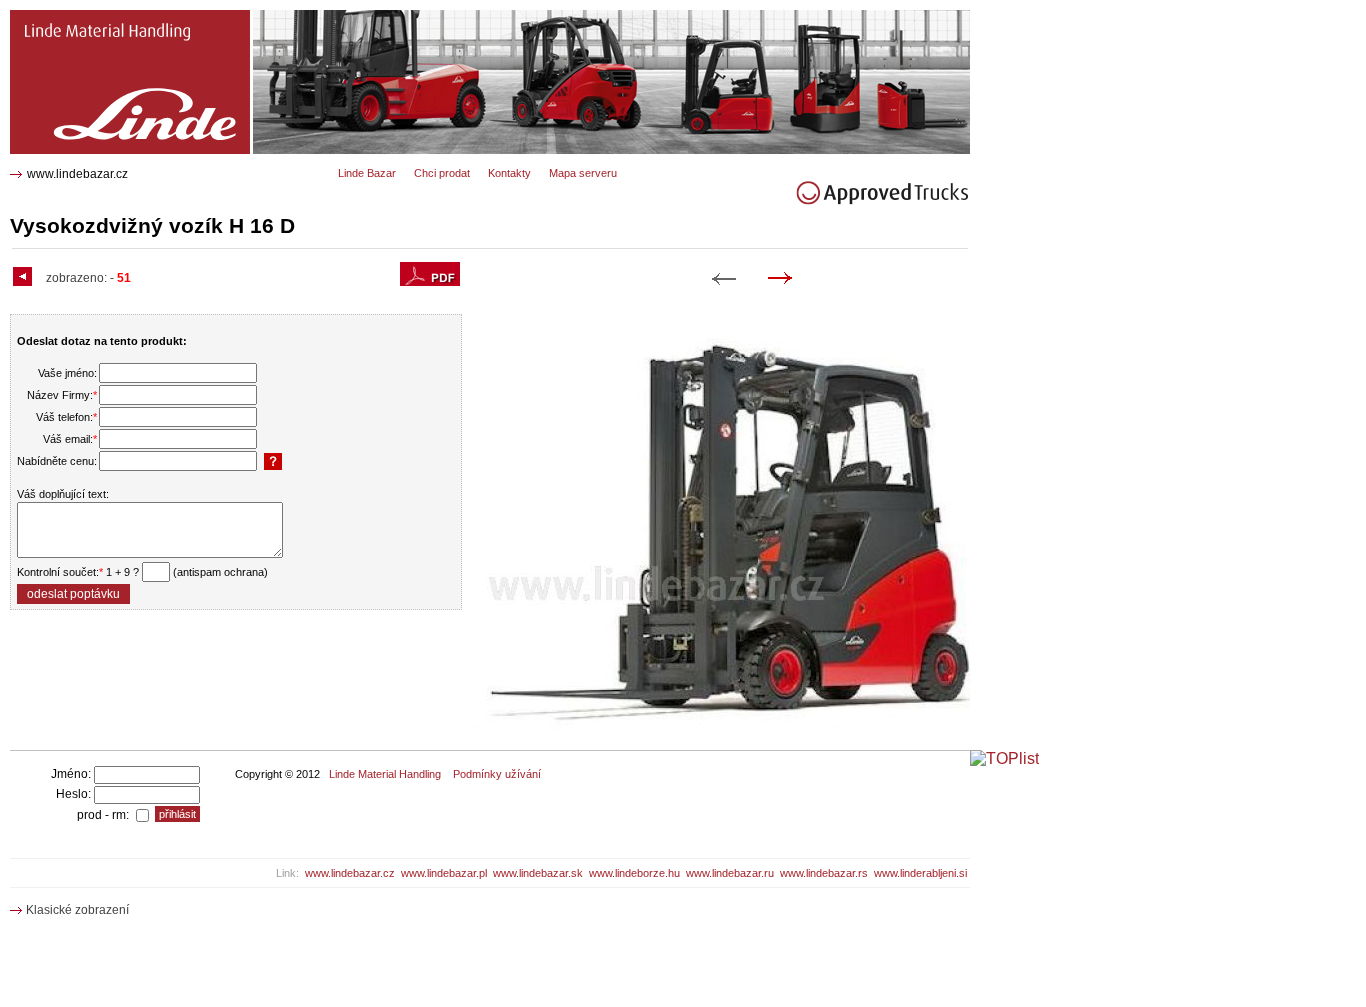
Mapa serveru (583, 173)
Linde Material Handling (385, 774)
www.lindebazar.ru (730, 873)
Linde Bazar (367, 173)
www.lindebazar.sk (538, 873)
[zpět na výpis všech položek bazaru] (25, 278)
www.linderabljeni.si (920, 873)
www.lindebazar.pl (444, 873)
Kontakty (509, 173)
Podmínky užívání (497, 774)
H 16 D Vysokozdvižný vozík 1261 (113, 17)
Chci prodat (442, 173)
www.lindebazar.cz (77, 174)
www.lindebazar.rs (824, 873)
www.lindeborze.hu (634, 873)
